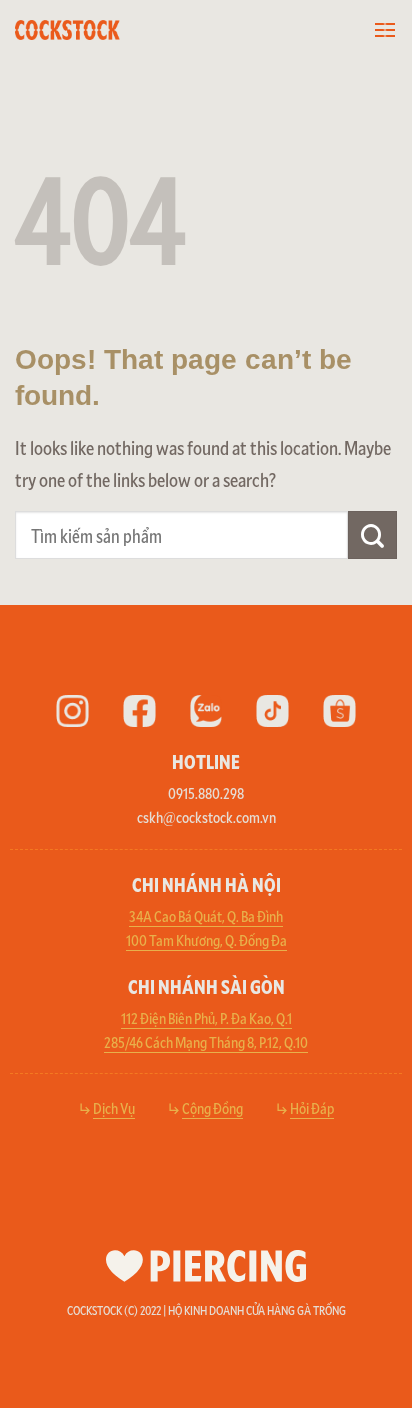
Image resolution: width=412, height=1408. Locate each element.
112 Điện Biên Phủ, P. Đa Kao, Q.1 (206, 1017)
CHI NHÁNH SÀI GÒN (206, 986)
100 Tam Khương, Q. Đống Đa (206, 939)
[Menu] (385, 30)
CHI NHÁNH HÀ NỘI (206, 884)
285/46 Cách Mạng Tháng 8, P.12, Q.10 (206, 1041)
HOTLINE (206, 761)
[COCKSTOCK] (96, 30)
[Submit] (372, 535)
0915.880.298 (206, 792)
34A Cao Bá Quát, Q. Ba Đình (206, 915)
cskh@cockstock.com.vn (206, 816)
